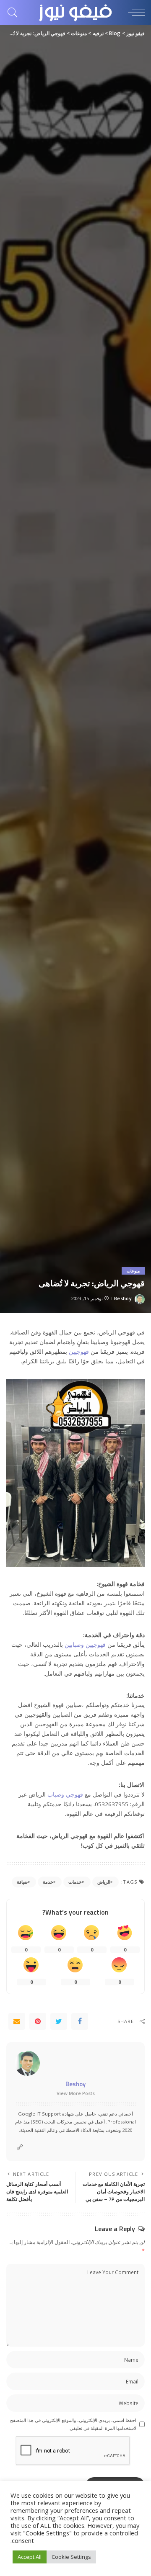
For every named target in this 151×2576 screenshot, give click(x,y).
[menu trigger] (134, 13)
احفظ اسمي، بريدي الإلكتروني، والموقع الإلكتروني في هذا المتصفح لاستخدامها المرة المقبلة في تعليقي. (73, 2424)
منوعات (133, 1271)
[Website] (20, 2148)
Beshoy (123, 1298)
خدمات (75, 1882)
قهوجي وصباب (65, 1794)
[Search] (15, 13)
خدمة (48, 1882)
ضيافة (22, 1882)
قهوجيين (79, 1352)
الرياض (104, 1882)
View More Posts (76, 2093)
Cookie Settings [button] (71, 2557)
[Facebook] (80, 2021)
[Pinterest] (38, 2021)
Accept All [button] (30, 2557)
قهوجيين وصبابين (85, 1645)
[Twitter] (59, 2021)
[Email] (17, 2021)
